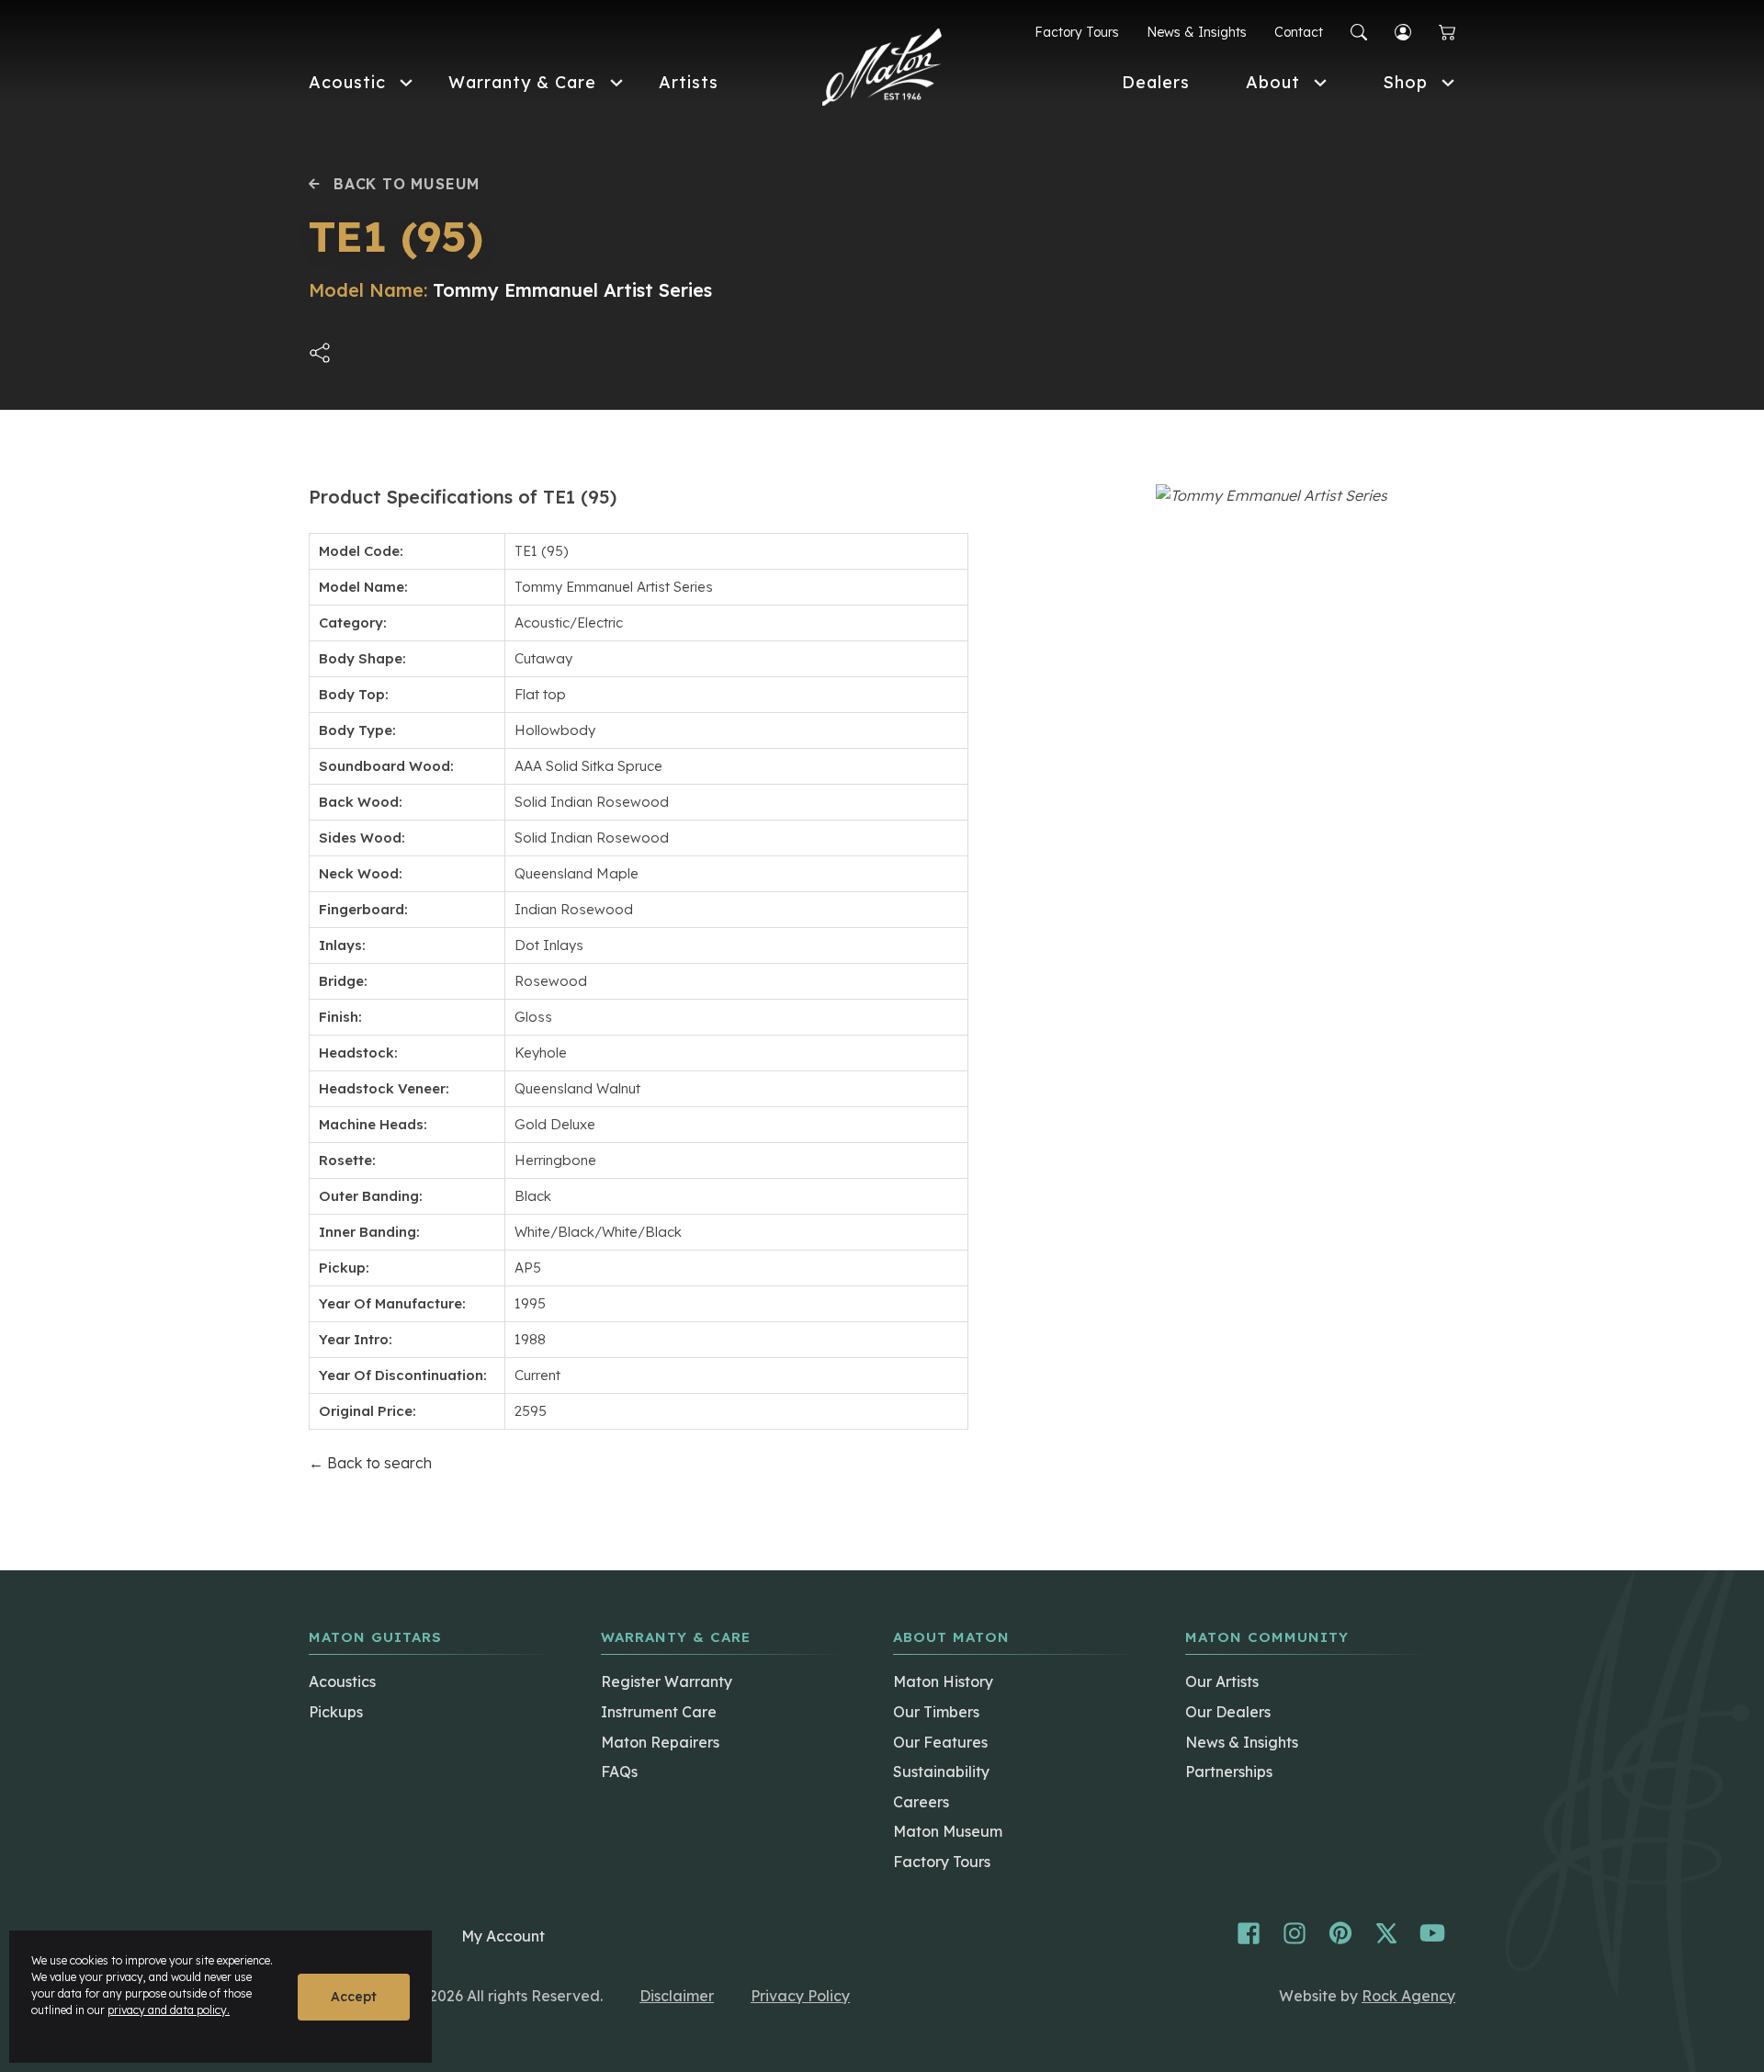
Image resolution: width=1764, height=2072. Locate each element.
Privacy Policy (800, 1996)
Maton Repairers (660, 1742)
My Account (503, 1936)
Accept (354, 1997)
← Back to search (370, 1463)
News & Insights (1197, 32)
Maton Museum (948, 1831)
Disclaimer (677, 1996)
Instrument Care (659, 1712)
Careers (921, 1802)
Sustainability (941, 1772)
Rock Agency (1408, 1996)
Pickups (336, 1712)
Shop (1405, 82)
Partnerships (1229, 1772)
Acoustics (342, 1681)
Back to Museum (407, 184)
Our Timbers (936, 1712)
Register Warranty (667, 1681)
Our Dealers (1228, 1712)
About (1273, 82)
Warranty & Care (522, 82)
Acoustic (347, 82)
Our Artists (1222, 1681)
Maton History (943, 1681)
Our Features (940, 1742)
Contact (1299, 32)
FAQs (619, 1772)
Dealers (1156, 82)
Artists (689, 82)
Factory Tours (1077, 32)
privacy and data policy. (169, 2010)
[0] (1447, 33)
